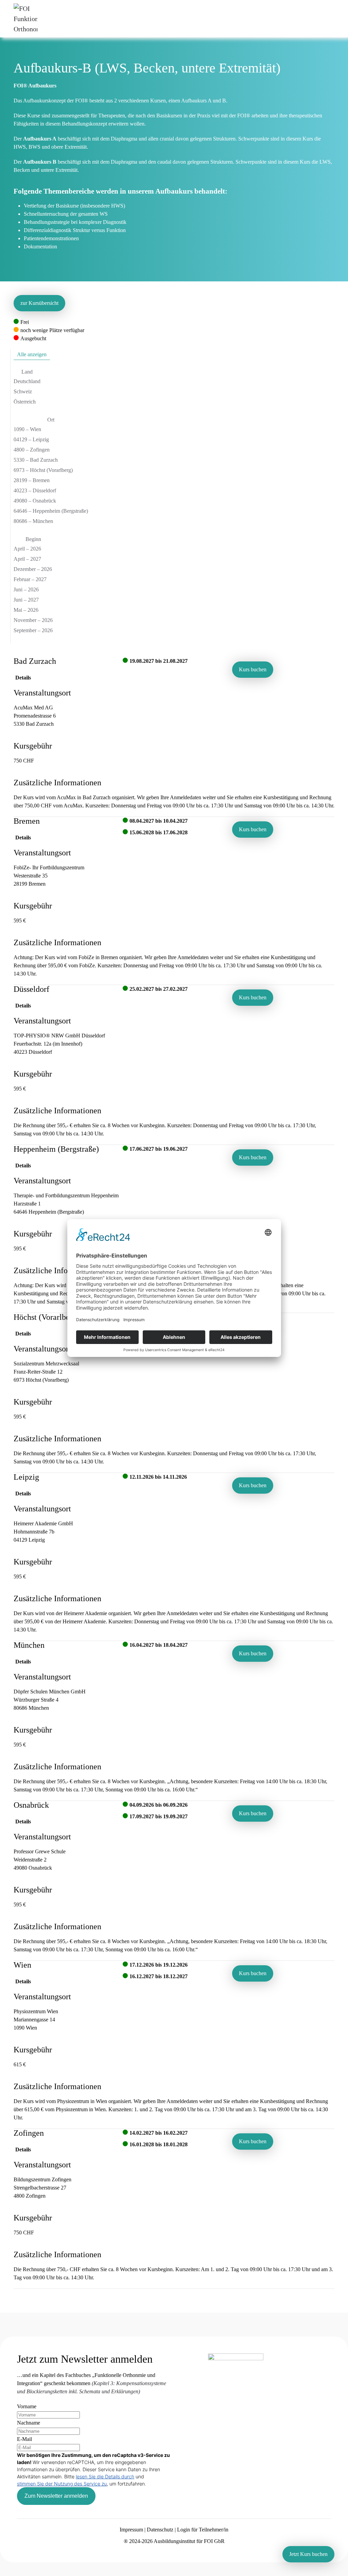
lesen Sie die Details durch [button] (105, 2476)
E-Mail (24, 2439)
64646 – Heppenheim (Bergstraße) (51, 511)
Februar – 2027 (30, 579)
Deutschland (27, 381)
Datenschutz (160, 2530)
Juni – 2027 (26, 600)
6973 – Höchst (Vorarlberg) (43, 470)
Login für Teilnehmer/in (203, 2530)
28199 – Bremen (32, 480)
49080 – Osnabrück (35, 501)
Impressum (131, 2530)
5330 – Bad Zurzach (36, 460)
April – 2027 (27, 559)
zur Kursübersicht (39, 303)
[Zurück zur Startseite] (25, 19)
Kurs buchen (253, 669)
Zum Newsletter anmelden (56, 2496)
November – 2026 (33, 620)
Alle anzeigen (32, 354)
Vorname (27, 2406)
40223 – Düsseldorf (35, 490)
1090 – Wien (27, 429)
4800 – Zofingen (32, 450)
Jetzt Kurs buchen (308, 2554)
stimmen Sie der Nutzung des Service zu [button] (62, 2484)
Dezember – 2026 (33, 569)
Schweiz (23, 391)
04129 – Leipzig (31, 439)
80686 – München (33, 521)
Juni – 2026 (26, 589)
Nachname (29, 2423)
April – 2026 (27, 549)
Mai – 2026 (26, 610)
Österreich (25, 402)
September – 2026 (33, 630)
